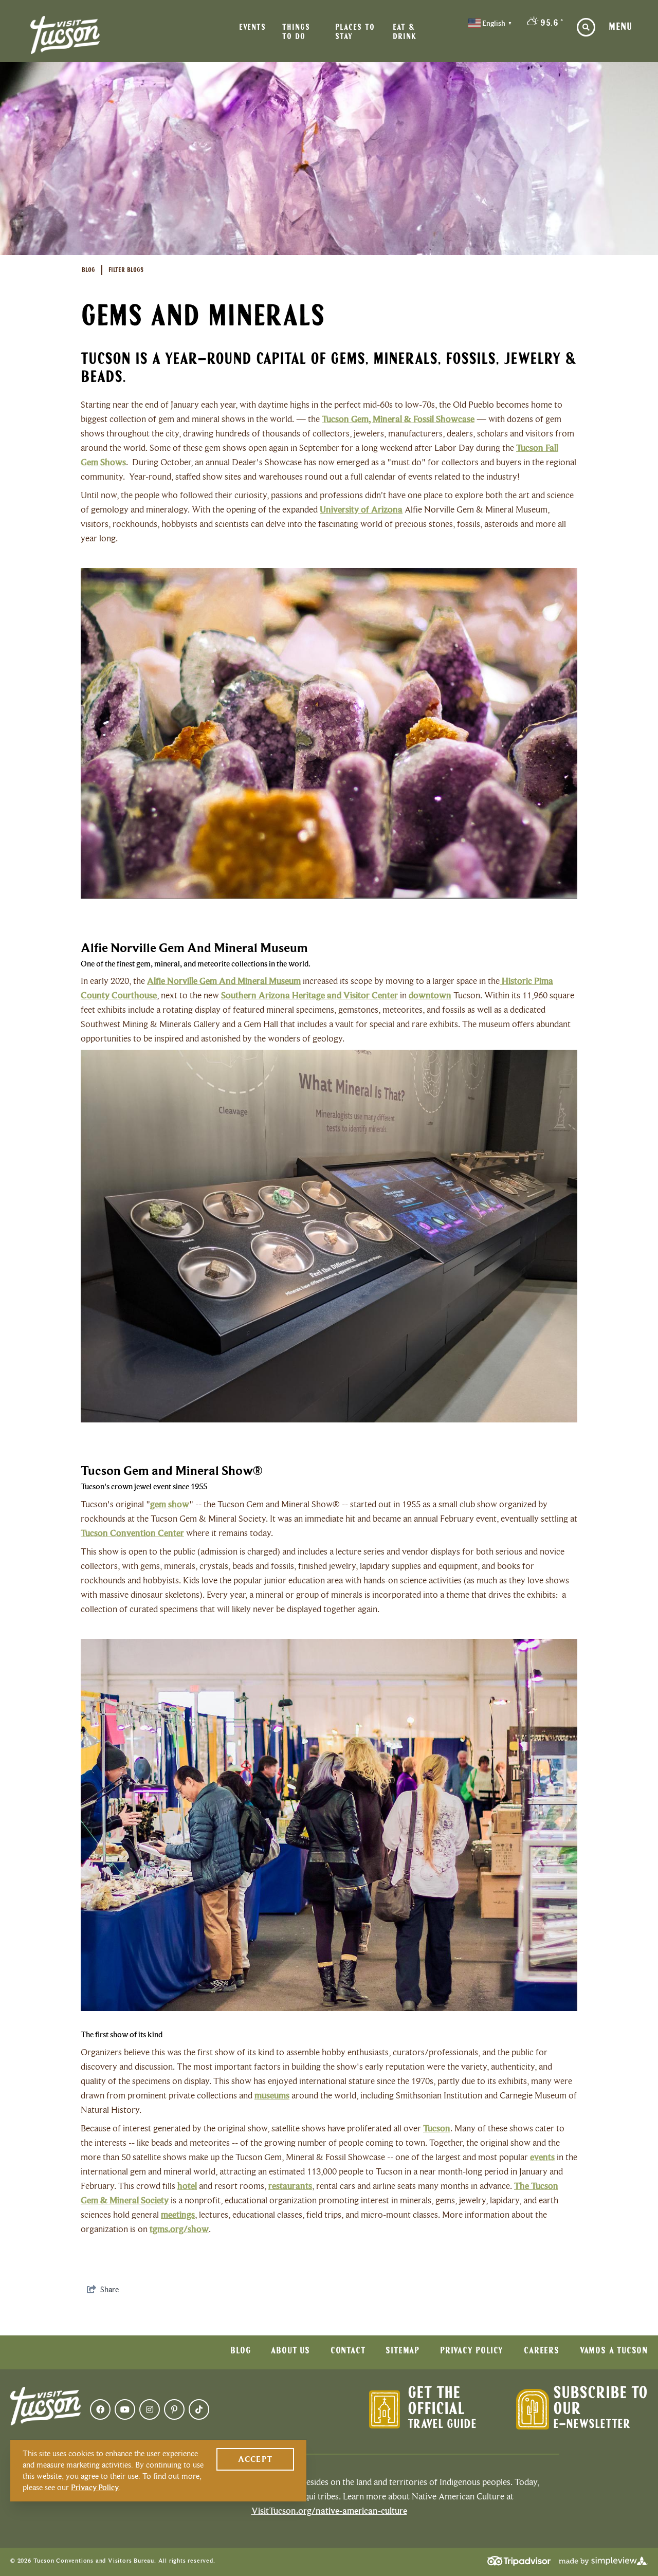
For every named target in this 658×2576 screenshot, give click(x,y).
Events (252, 28)
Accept (255, 2459)
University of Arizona (361, 509)
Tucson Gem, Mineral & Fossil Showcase (398, 419)
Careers (542, 2351)
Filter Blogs (126, 270)
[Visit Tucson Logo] (65, 35)
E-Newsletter (592, 2425)
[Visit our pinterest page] (174, 2409)
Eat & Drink (405, 32)
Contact (348, 2351)
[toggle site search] (586, 27)
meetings (178, 2215)
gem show (170, 1504)
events (542, 2157)
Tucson (437, 2128)
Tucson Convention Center (132, 1533)
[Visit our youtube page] (125, 2409)
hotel (187, 2186)
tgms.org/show (179, 2229)
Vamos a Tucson (614, 2351)
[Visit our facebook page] (100, 2409)
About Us (290, 2351)
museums (272, 2095)
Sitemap (403, 2351)
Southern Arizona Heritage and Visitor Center (309, 995)
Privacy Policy (472, 2351)
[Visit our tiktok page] (199, 2409)
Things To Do (296, 32)
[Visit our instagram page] (150, 2409)
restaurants (290, 2186)
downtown (430, 995)
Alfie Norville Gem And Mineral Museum (224, 981)
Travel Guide (442, 2425)
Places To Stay (355, 32)
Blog (88, 270)
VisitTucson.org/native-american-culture (329, 2511)
